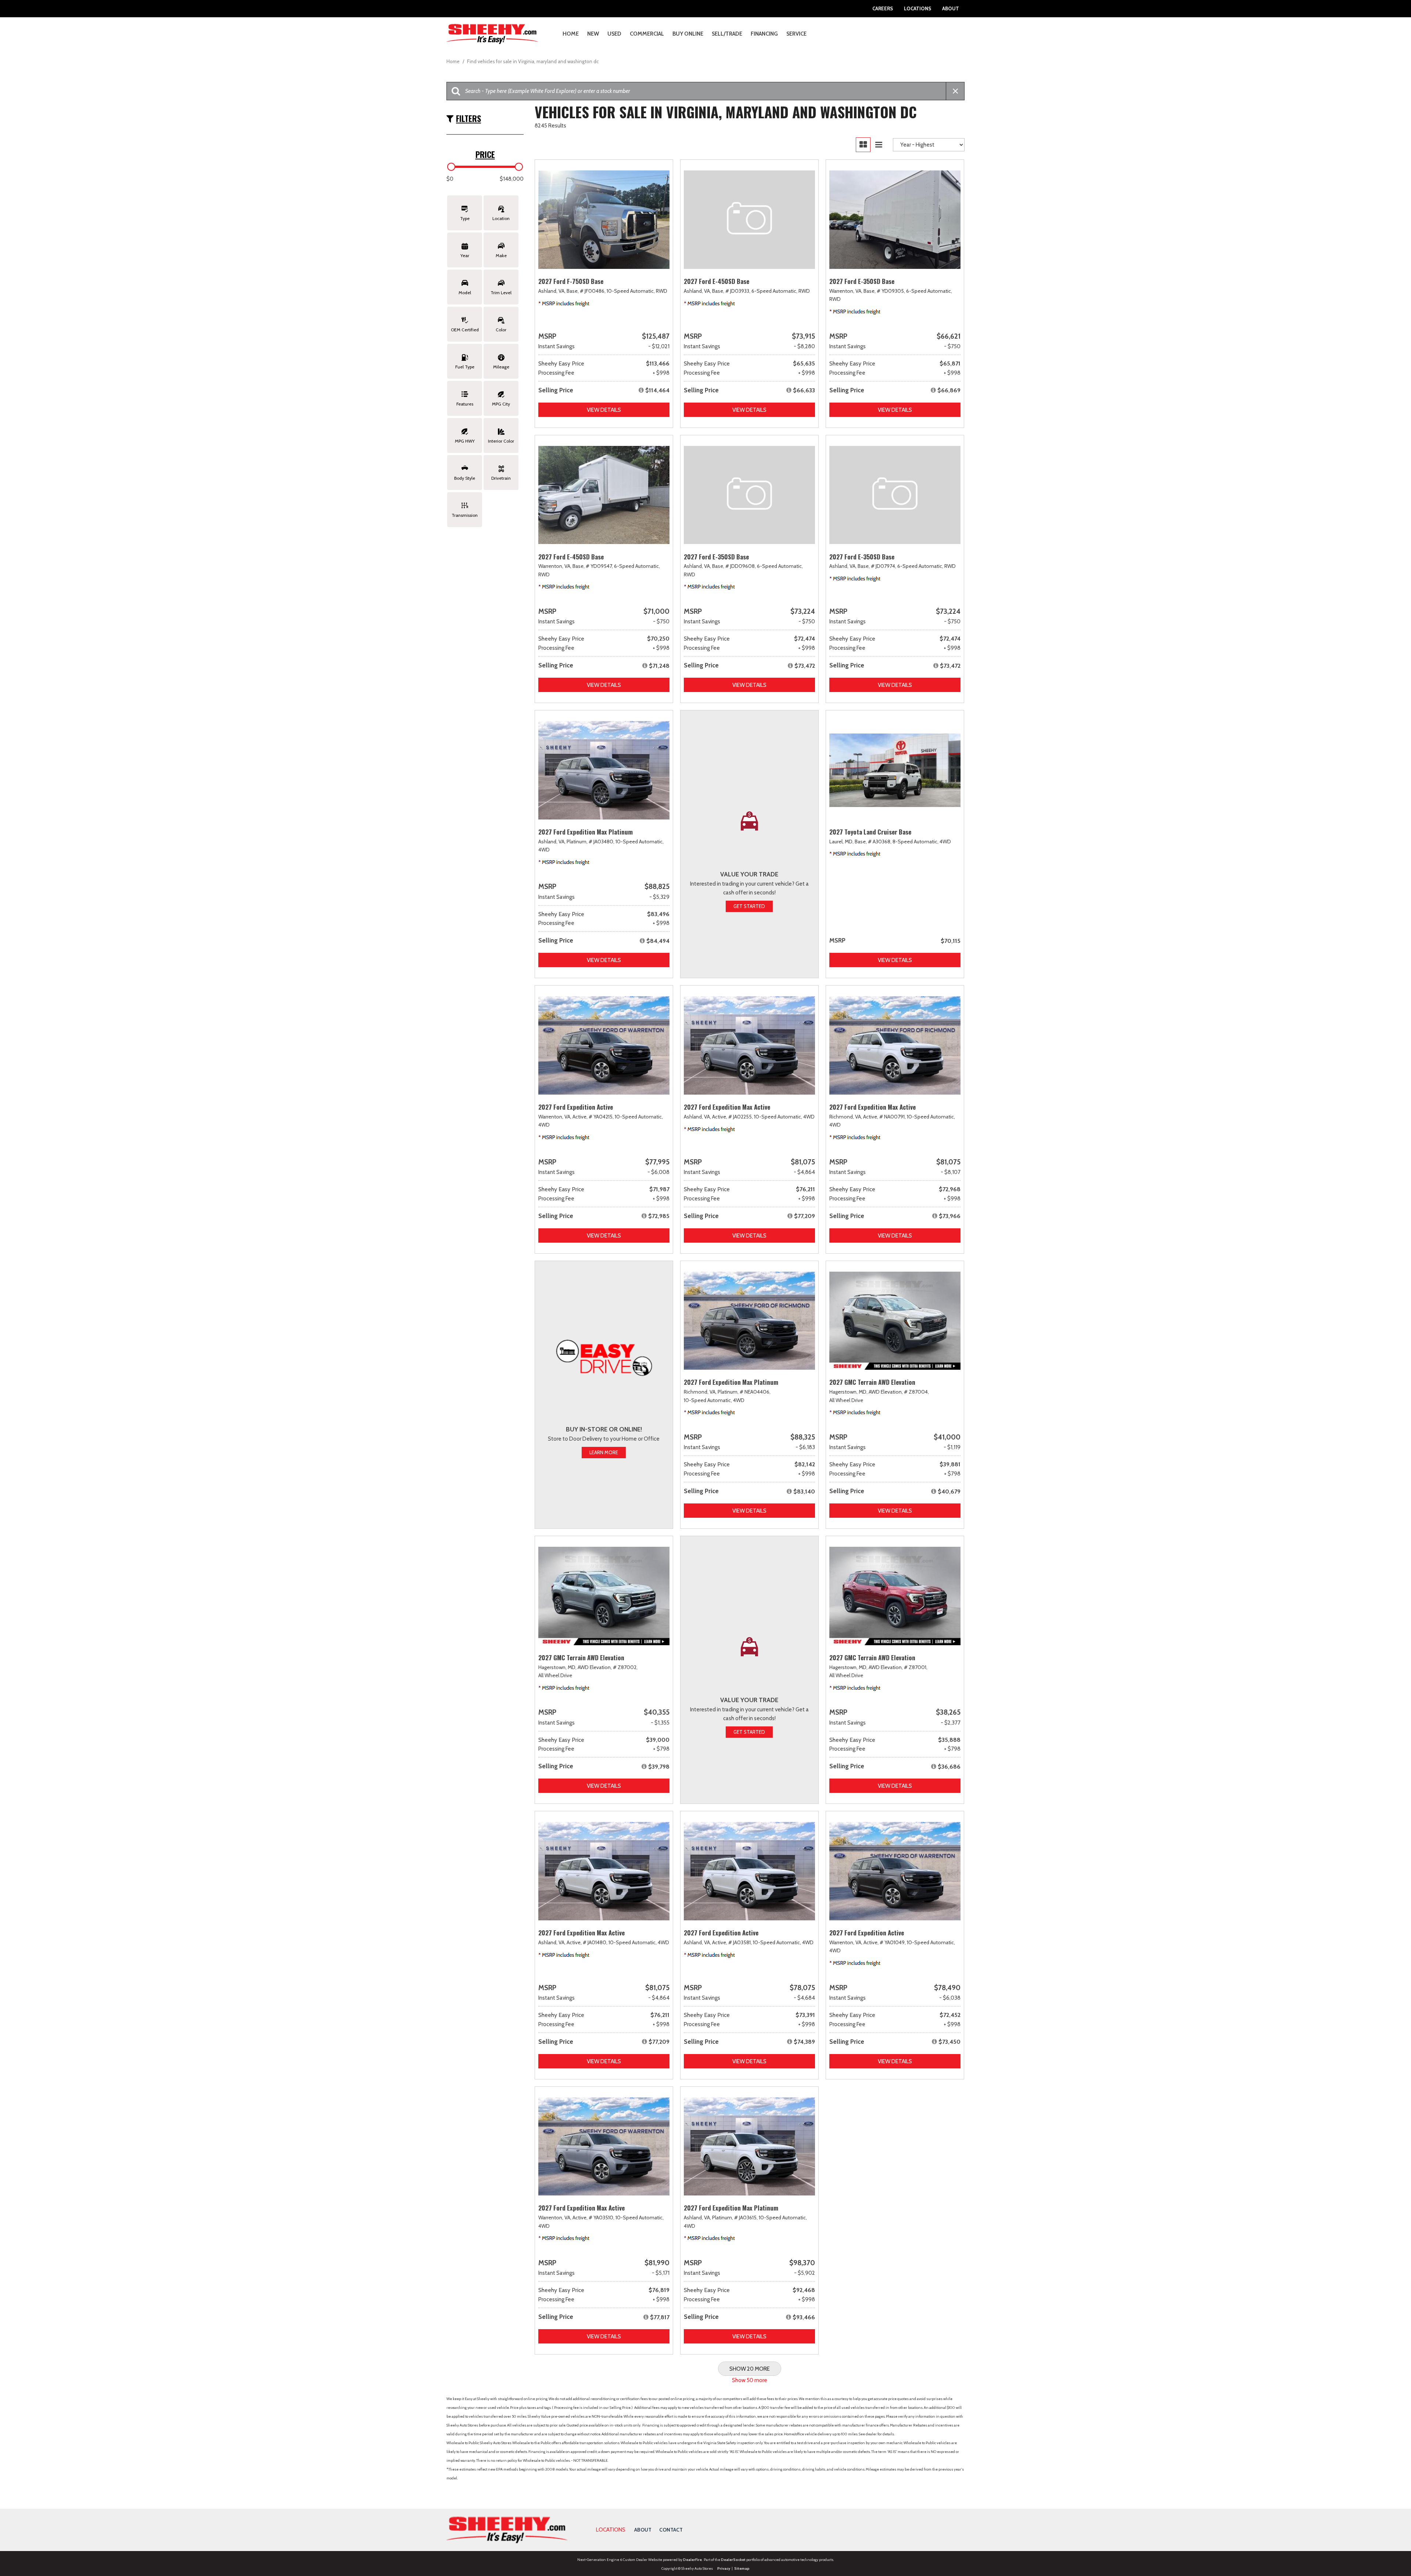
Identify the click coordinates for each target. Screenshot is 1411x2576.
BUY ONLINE (688, 34)
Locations (918, 8)
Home (571, 34)
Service (796, 34)
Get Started (749, 906)
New (593, 34)
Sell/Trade (727, 34)
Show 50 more (750, 2380)
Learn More (604, 1452)
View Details (604, 410)
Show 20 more (750, 2369)
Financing (764, 34)
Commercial (647, 34)
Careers (883, 8)
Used (614, 34)
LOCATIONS (611, 2530)
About (951, 8)
